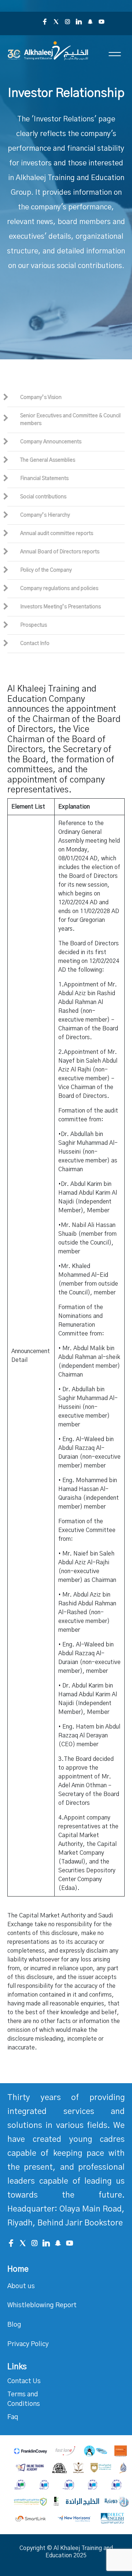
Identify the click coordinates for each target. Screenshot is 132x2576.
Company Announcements (51, 442)
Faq (13, 2417)
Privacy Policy (28, 2344)
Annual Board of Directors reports (60, 552)
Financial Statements (44, 479)
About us (21, 2286)
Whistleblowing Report (42, 2305)
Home (18, 2269)
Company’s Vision (41, 397)
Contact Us (24, 2381)
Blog (14, 2325)
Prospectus (34, 625)
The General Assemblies (48, 460)
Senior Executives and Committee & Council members (70, 420)
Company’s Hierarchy (45, 515)
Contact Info (35, 644)
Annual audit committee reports (57, 534)
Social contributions (43, 497)
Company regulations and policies (59, 589)
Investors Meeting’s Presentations (60, 607)
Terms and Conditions (24, 2399)
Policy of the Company (46, 570)
